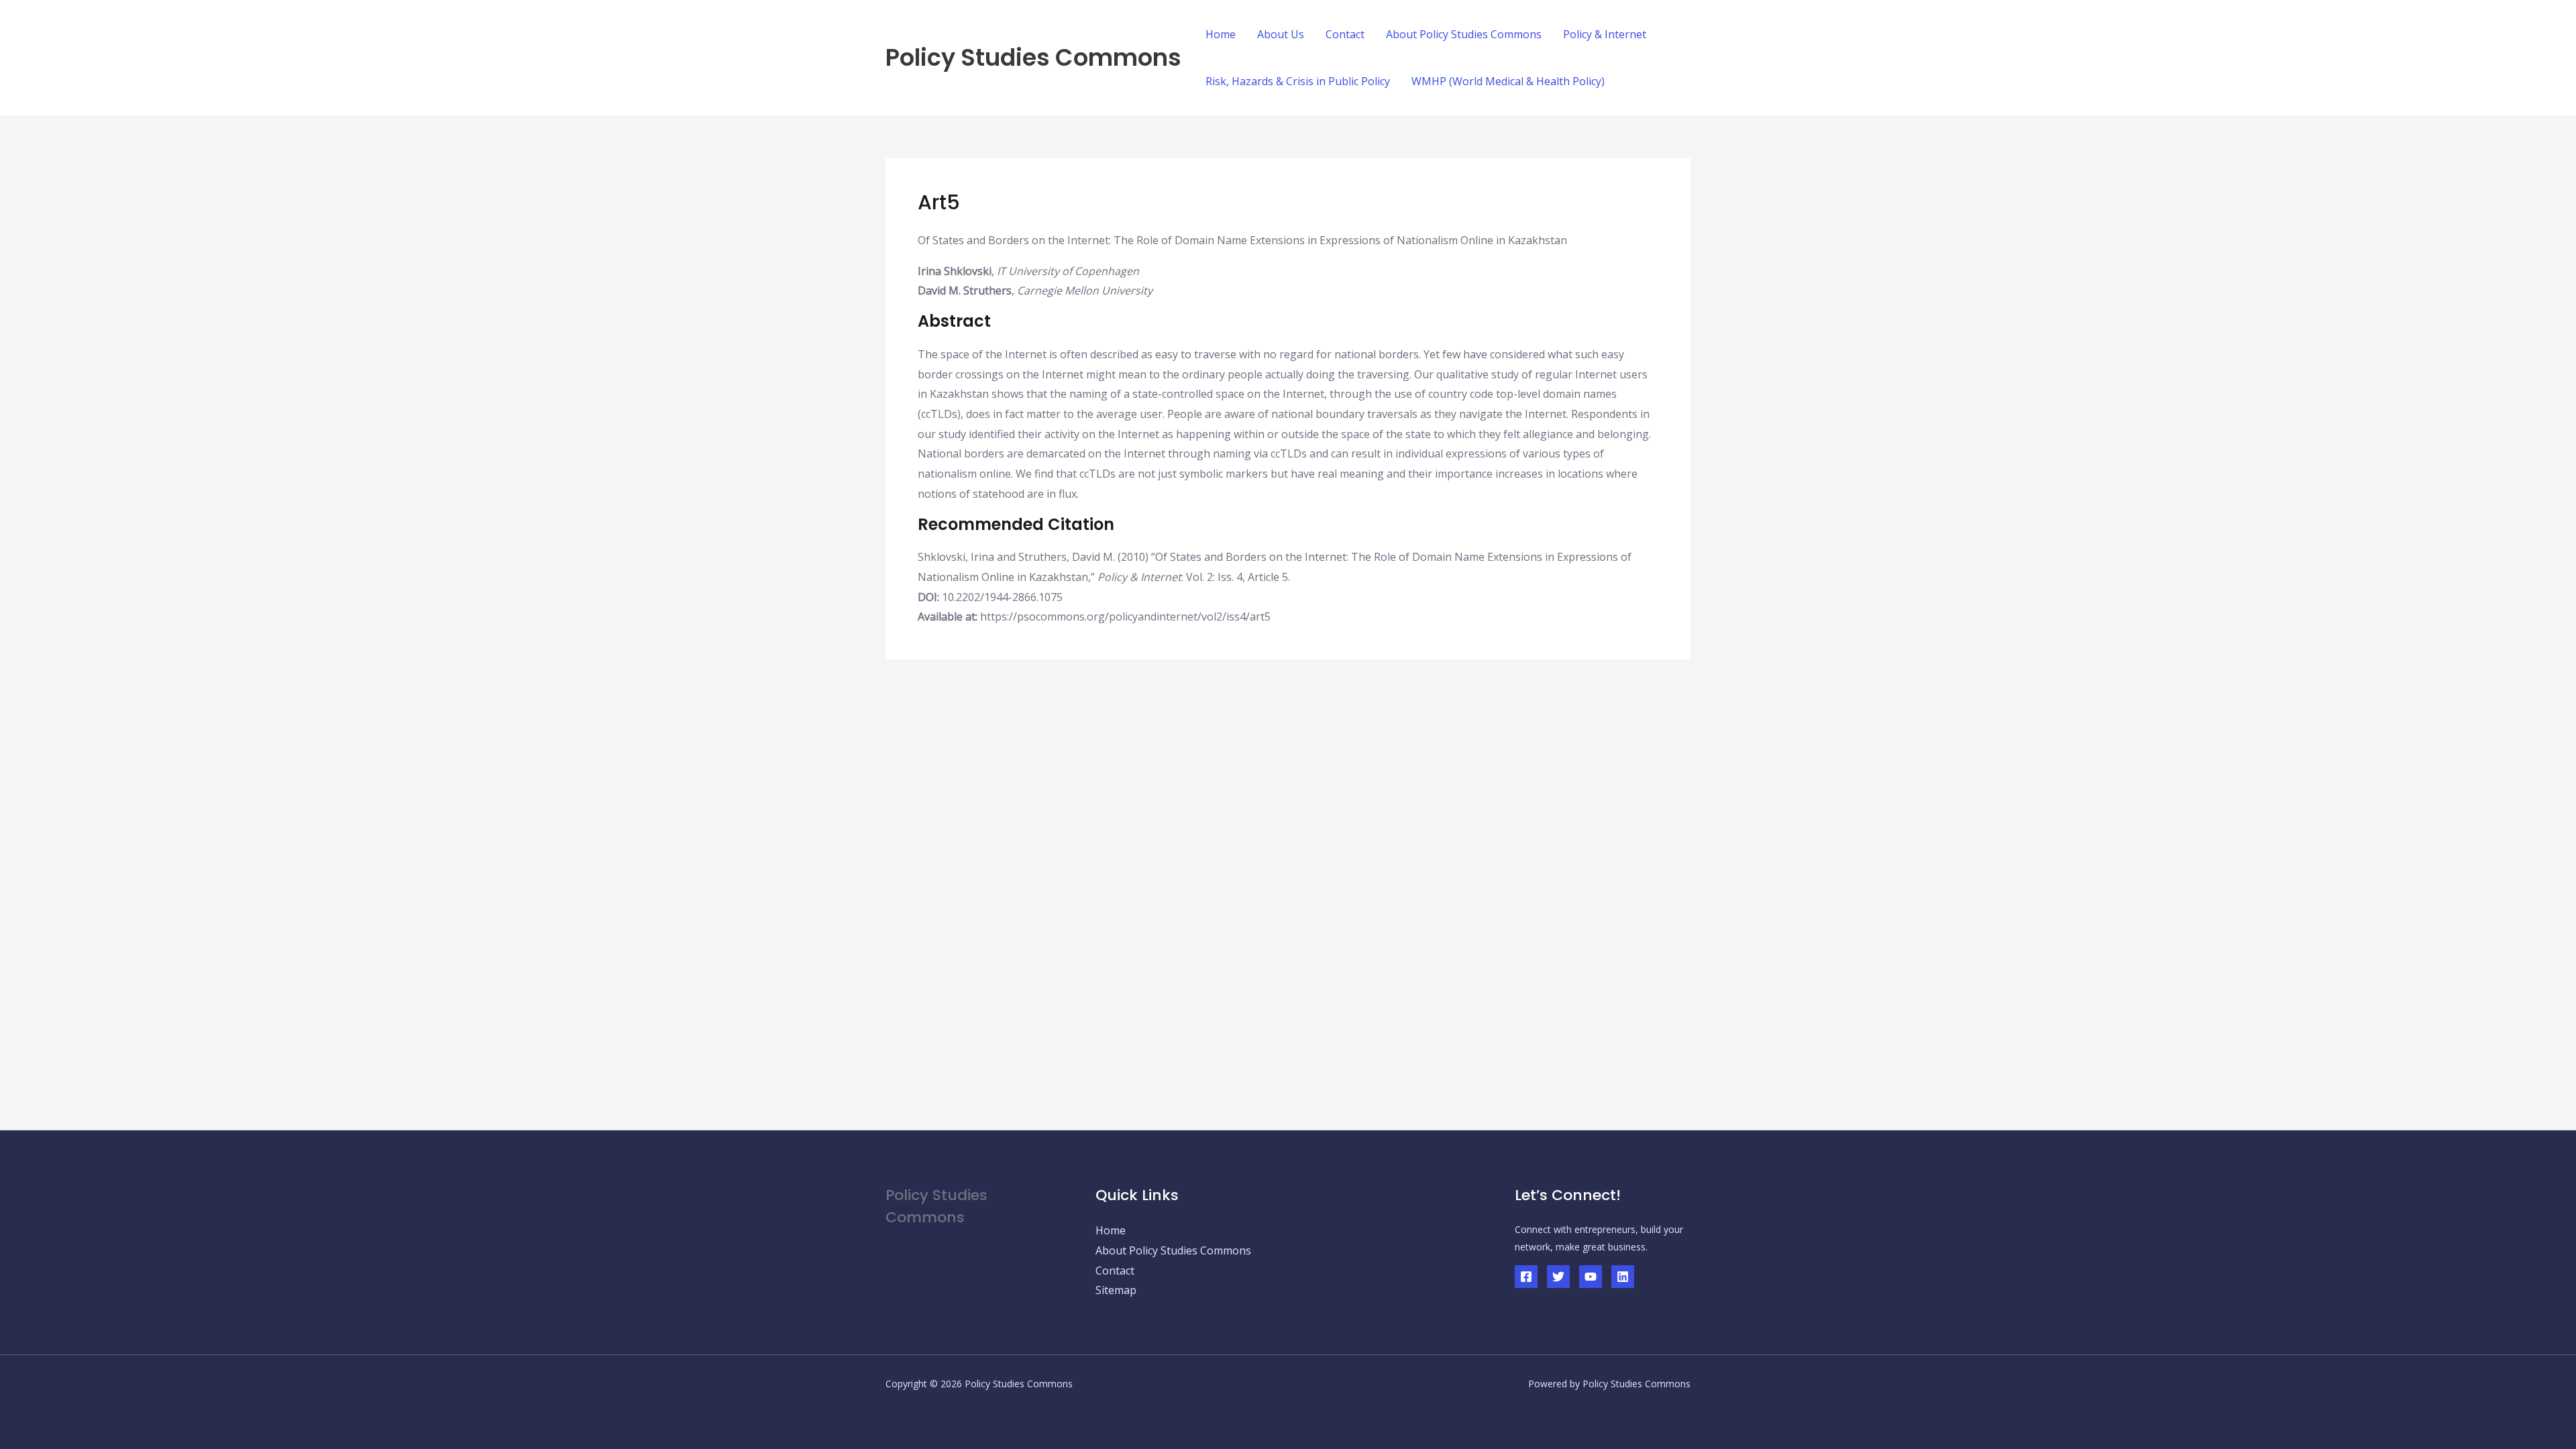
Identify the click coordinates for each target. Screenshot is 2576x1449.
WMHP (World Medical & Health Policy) (1508, 81)
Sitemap (1116, 1290)
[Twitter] (1558, 1277)
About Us (1281, 34)
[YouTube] (1591, 1277)
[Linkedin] (1623, 1277)
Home (1221, 34)
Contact (1345, 34)
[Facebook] (1526, 1277)
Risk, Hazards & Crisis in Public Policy (1298, 81)
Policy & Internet (1605, 34)
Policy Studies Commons (1033, 57)
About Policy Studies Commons (1464, 34)
